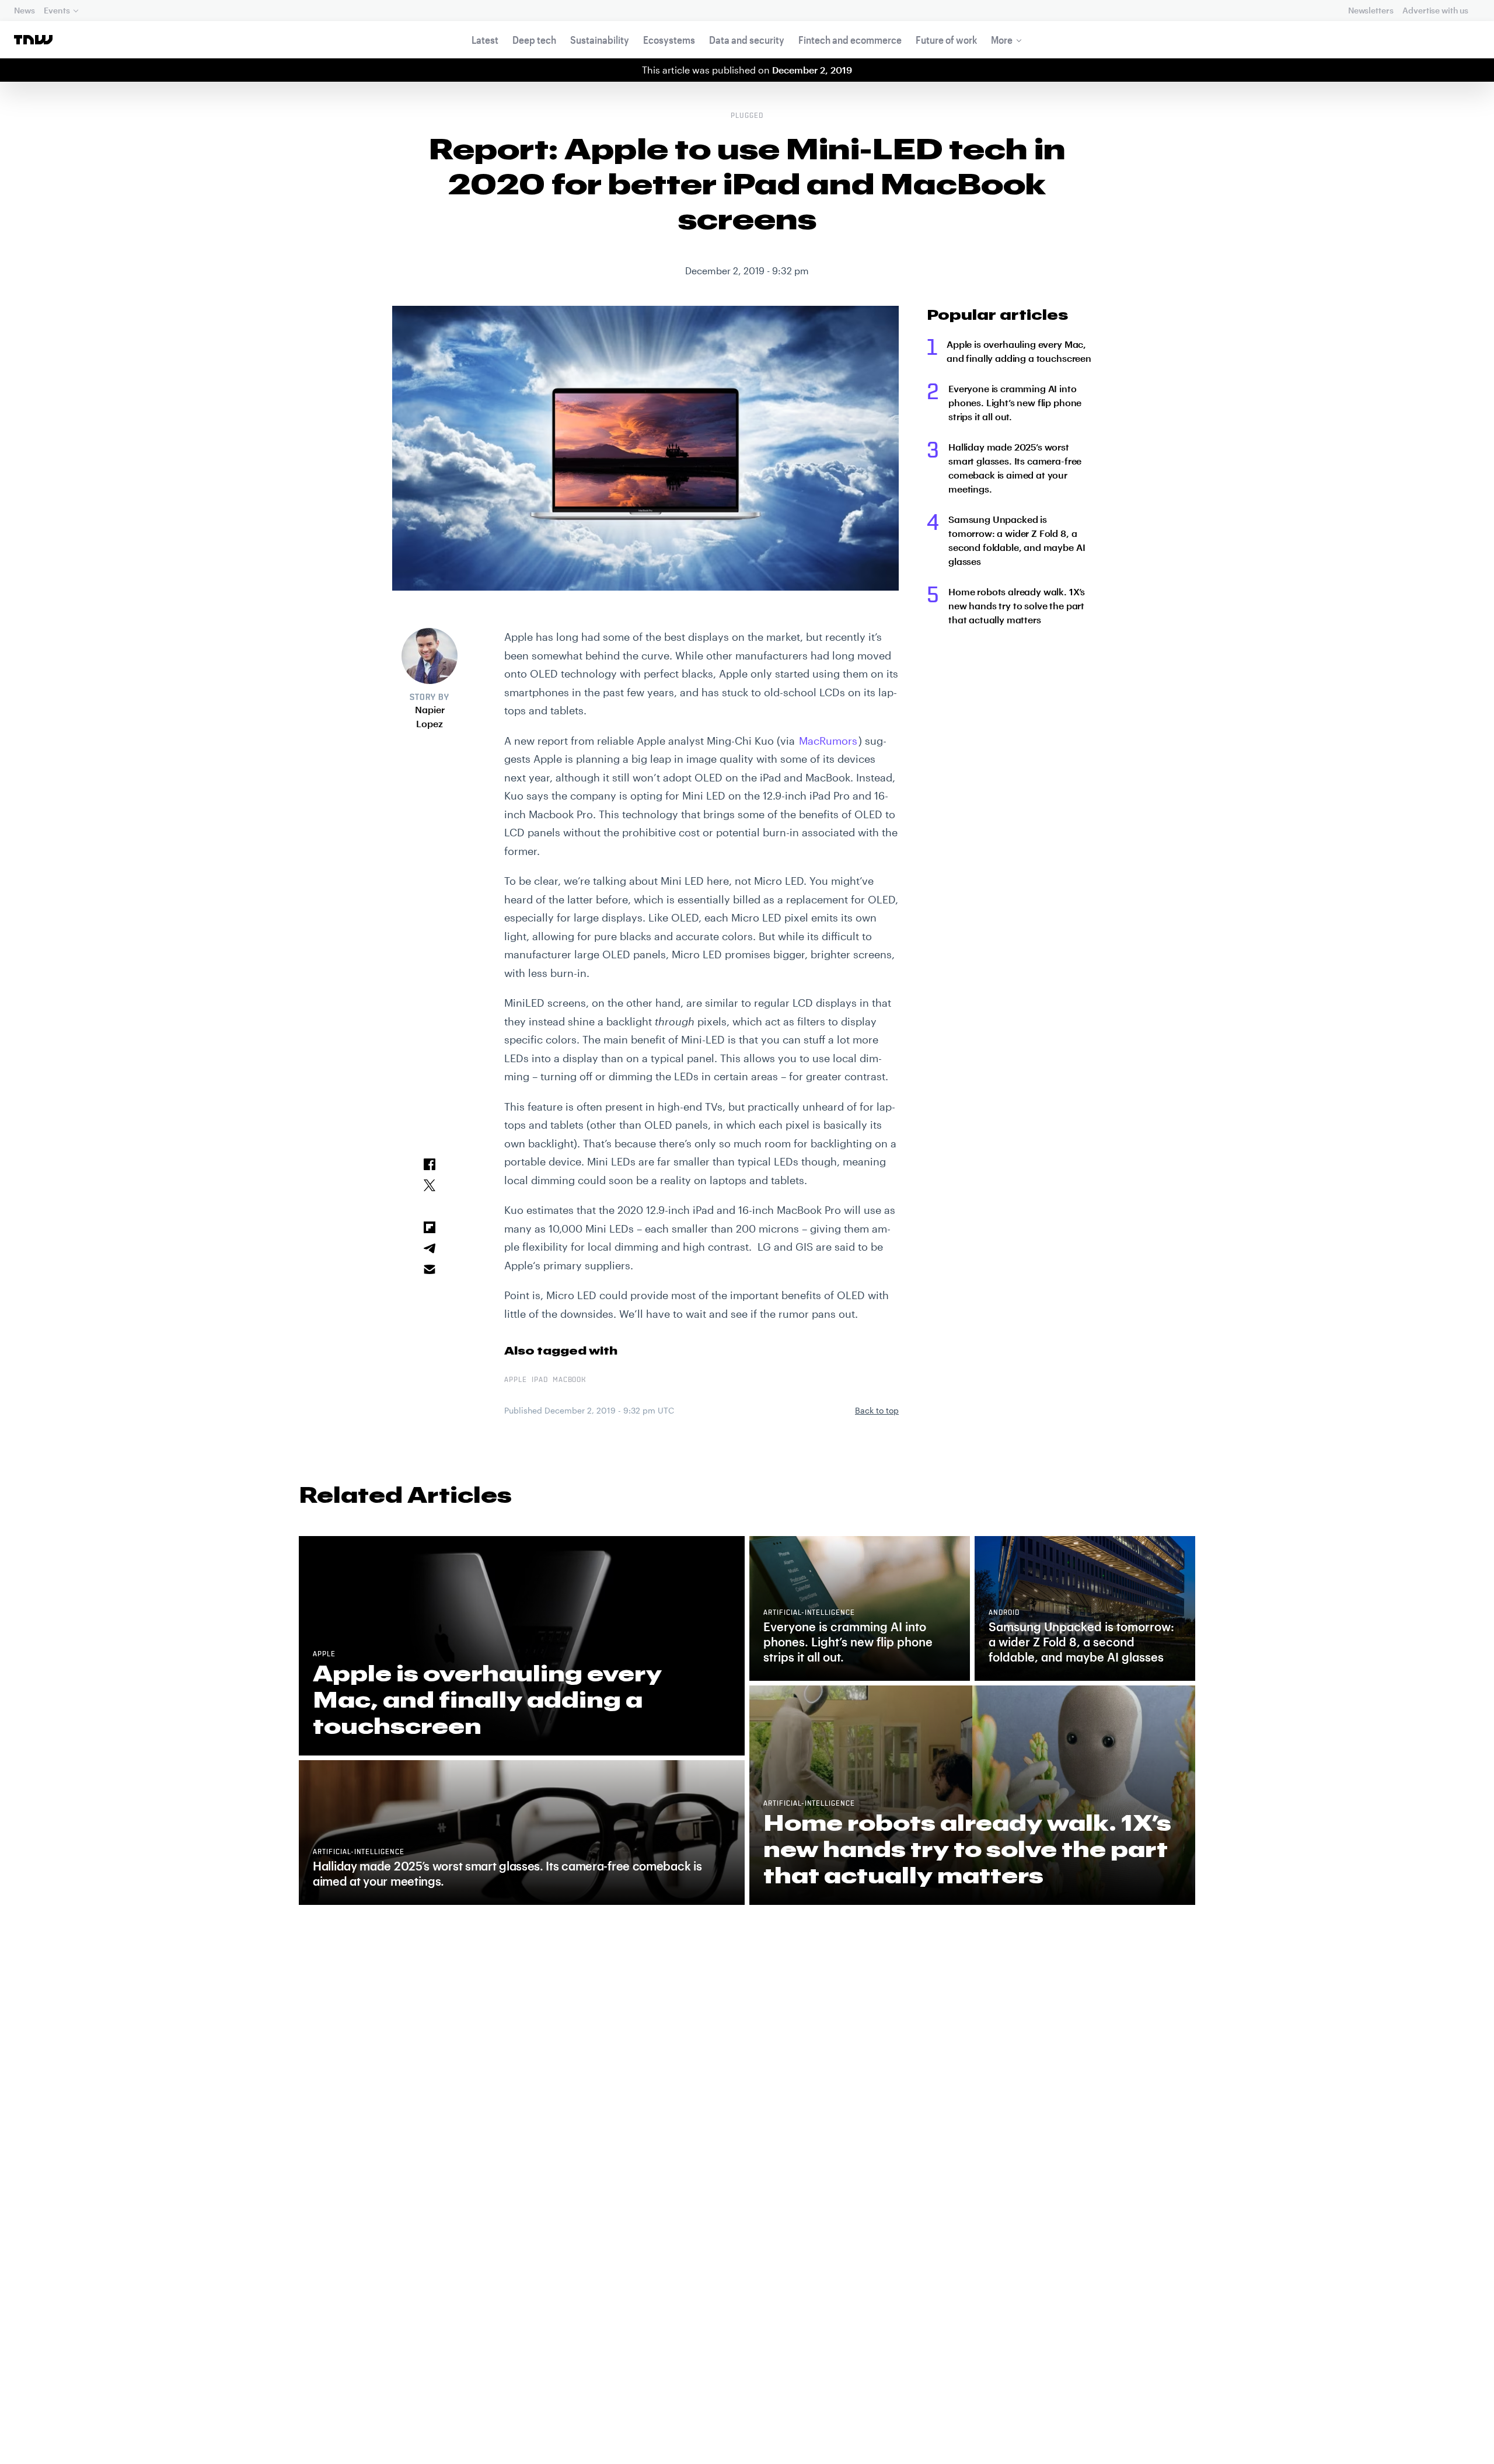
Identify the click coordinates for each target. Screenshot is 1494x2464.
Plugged (747, 116)
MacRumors (828, 741)
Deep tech (534, 40)
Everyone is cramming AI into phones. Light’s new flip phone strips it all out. (1015, 402)
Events (57, 10)
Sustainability (600, 40)
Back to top (877, 1410)
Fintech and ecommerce (850, 40)
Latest (485, 40)
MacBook (570, 1380)
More (1002, 40)
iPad (540, 1380)
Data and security (747, 40)
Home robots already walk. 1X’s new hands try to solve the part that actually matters (1017, 605)
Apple (516, 1380)
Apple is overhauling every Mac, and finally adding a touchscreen (1019, 351)
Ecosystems (669, 40)
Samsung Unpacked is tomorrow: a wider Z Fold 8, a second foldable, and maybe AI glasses (1017, 540)
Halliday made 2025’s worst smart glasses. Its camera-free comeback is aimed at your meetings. (1015, 468)
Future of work (946, 40)
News (24, 10)
